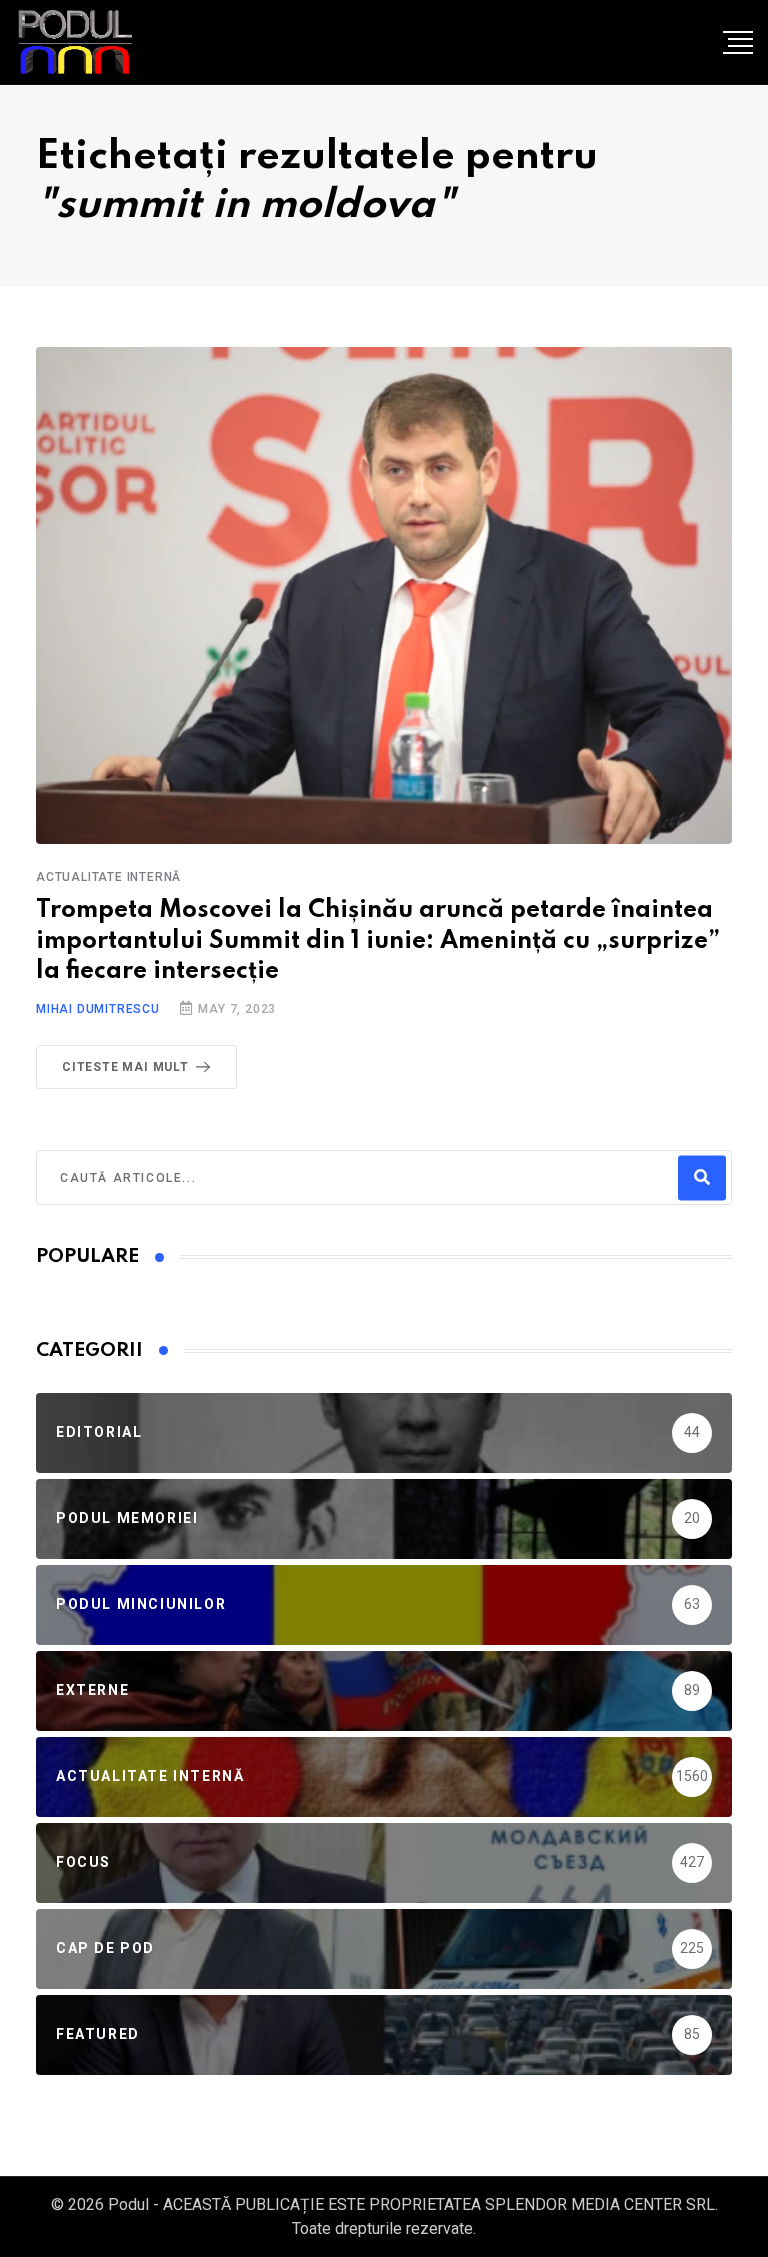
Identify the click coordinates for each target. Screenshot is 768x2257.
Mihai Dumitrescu (98, 1009)
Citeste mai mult (125, 1067)
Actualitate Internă (108, 877)
